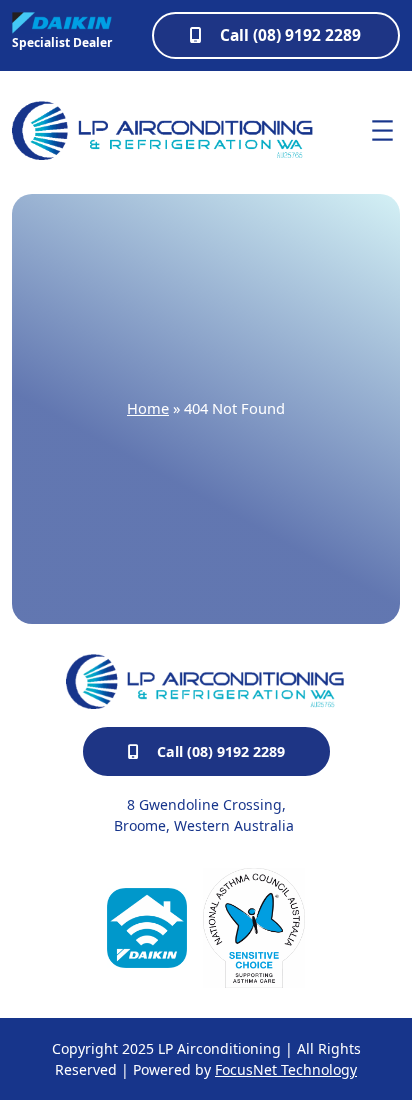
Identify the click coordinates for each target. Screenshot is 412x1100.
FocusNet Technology (286, 1069)
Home (148, 408)
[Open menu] (382, 130)
